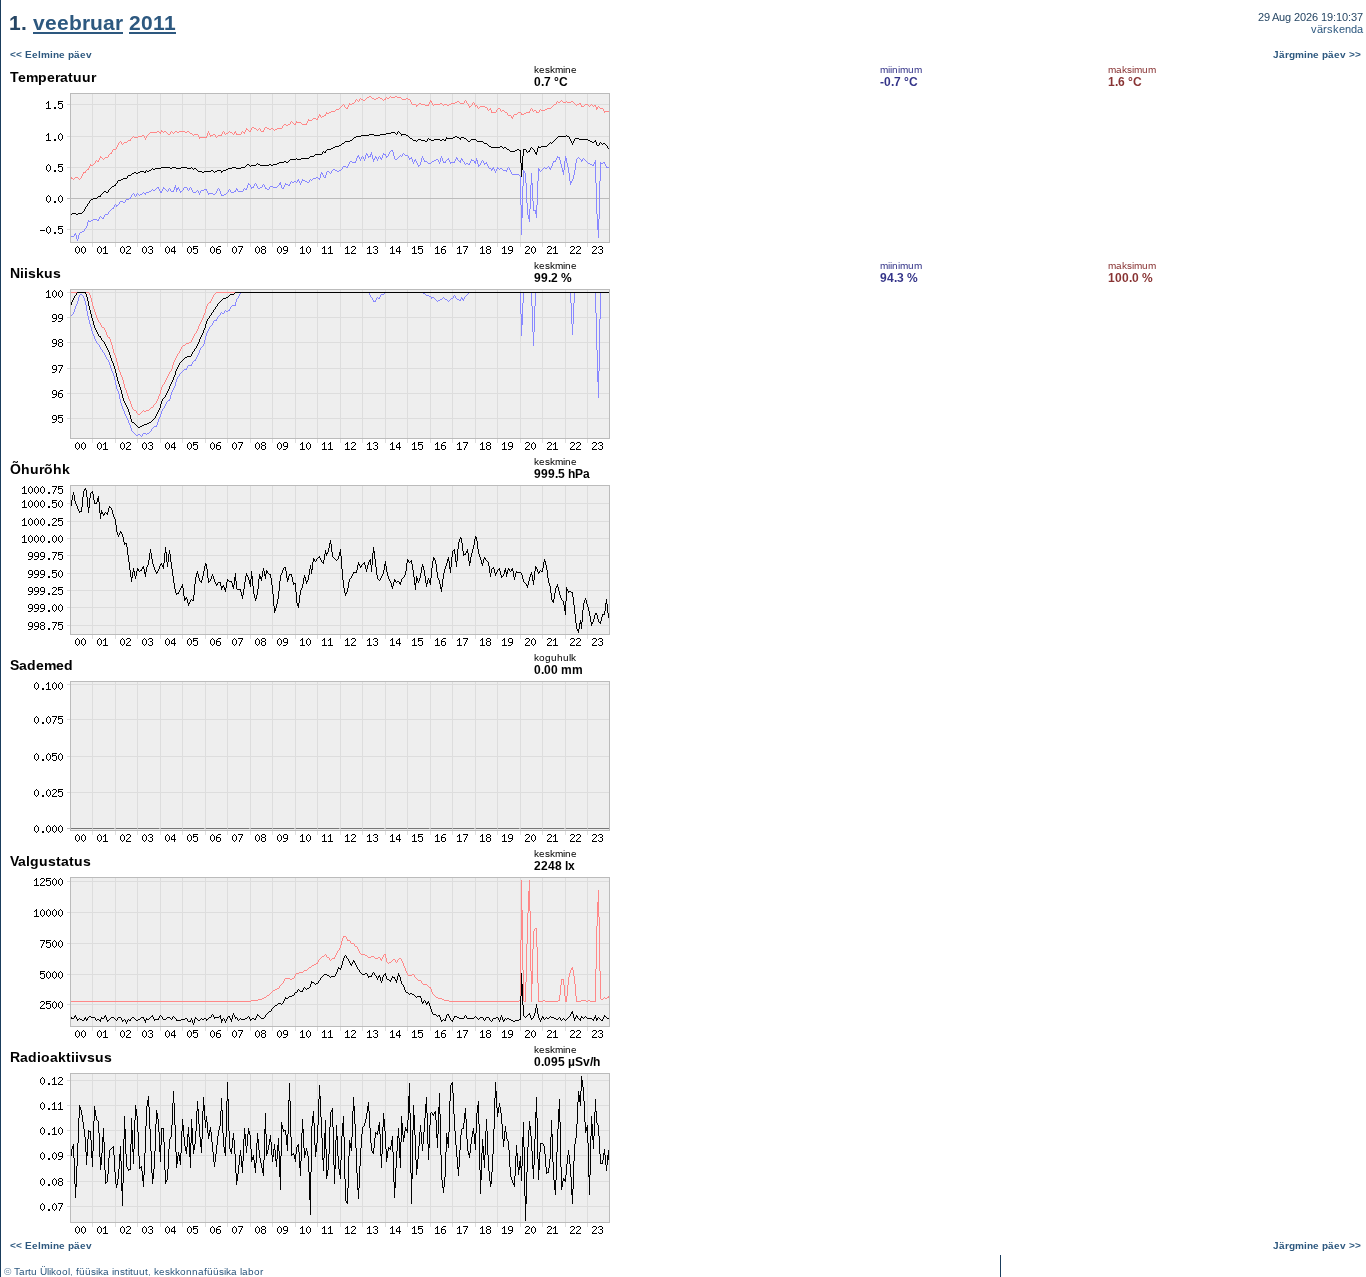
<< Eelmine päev (51, 54)
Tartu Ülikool (42, 1271)
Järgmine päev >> (1317, 54)
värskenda (1337, 29)
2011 (152, 22)
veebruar (78, 22)
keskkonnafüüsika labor (208, 1271)
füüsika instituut (112, 1271)
